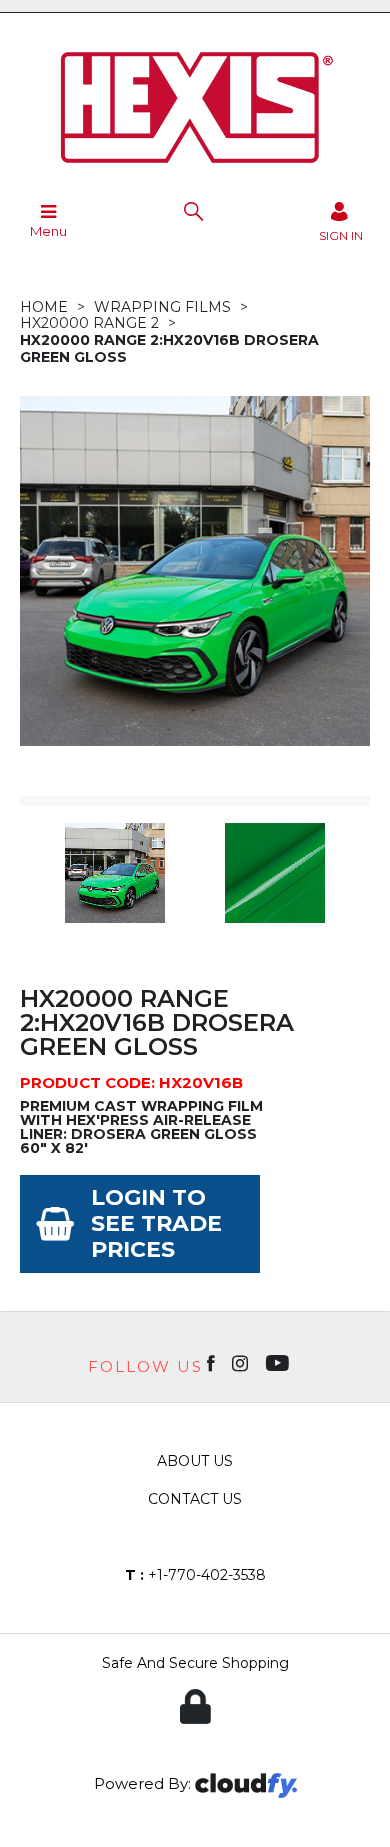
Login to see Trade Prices (156, 1223)
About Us (195, 1461)
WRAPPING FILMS (162, 307)
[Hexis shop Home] (195, 170)
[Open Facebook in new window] (212, 1362)
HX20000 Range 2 (89, 323)
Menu (48, 231)
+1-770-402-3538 (195, 1575)
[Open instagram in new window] (242, 1362)
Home (44, 307)
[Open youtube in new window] (279, 1362)
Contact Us (195, 1499)
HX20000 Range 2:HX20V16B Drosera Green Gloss (169, 348)
